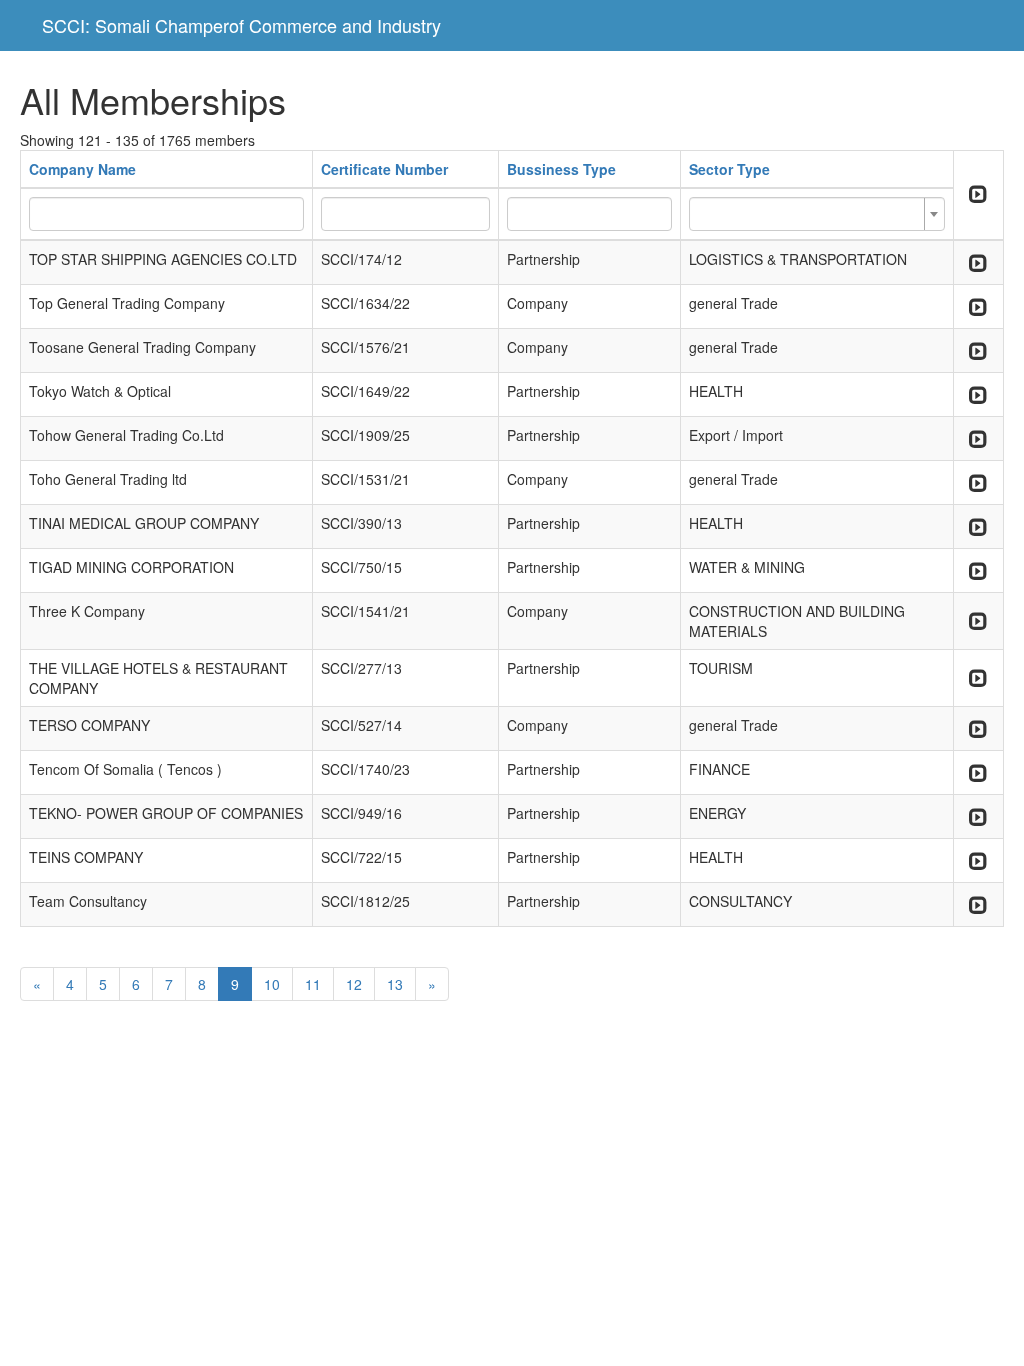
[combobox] (817, 214)
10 (272, 984)
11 (313, 984)
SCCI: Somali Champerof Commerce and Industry (241, 25)
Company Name (82, 169)
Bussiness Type (561, 169)
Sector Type (729, 169)
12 (354, 984)
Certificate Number (384, 169)
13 (395, 984)
